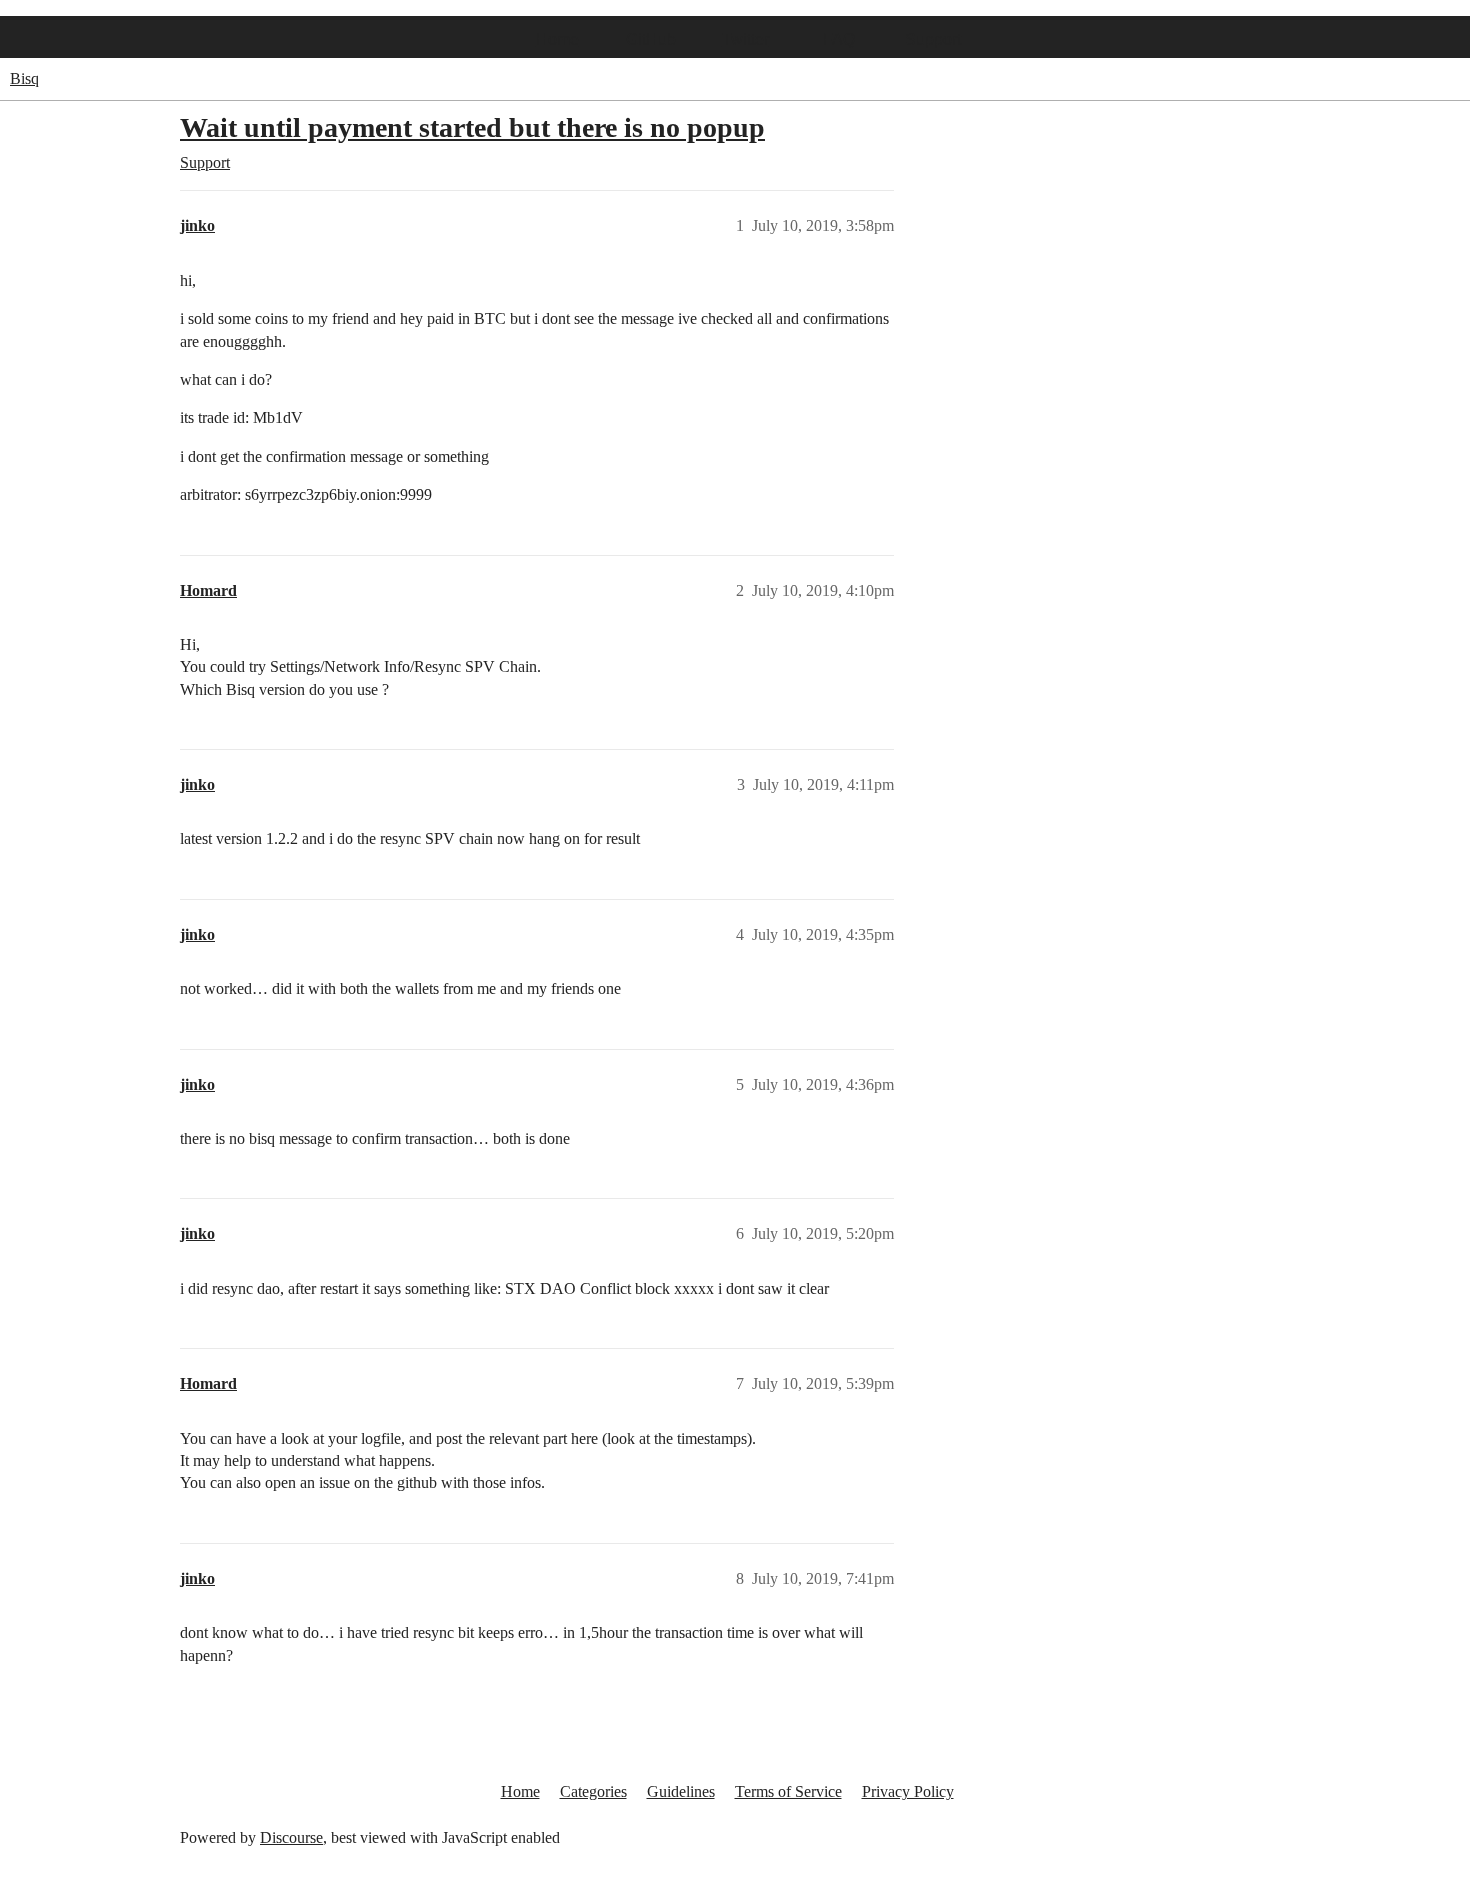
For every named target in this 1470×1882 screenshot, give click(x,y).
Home (557, 39)
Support (933, 39)
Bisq (24, 78)
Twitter (745, 39)
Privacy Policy (908, 1791)
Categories (593, 1791)
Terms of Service (788, 1791)
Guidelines (681, 1791)
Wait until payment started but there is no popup (472, 127)
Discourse (291, 1837)
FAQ (839, 39)
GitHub (651, 39)
